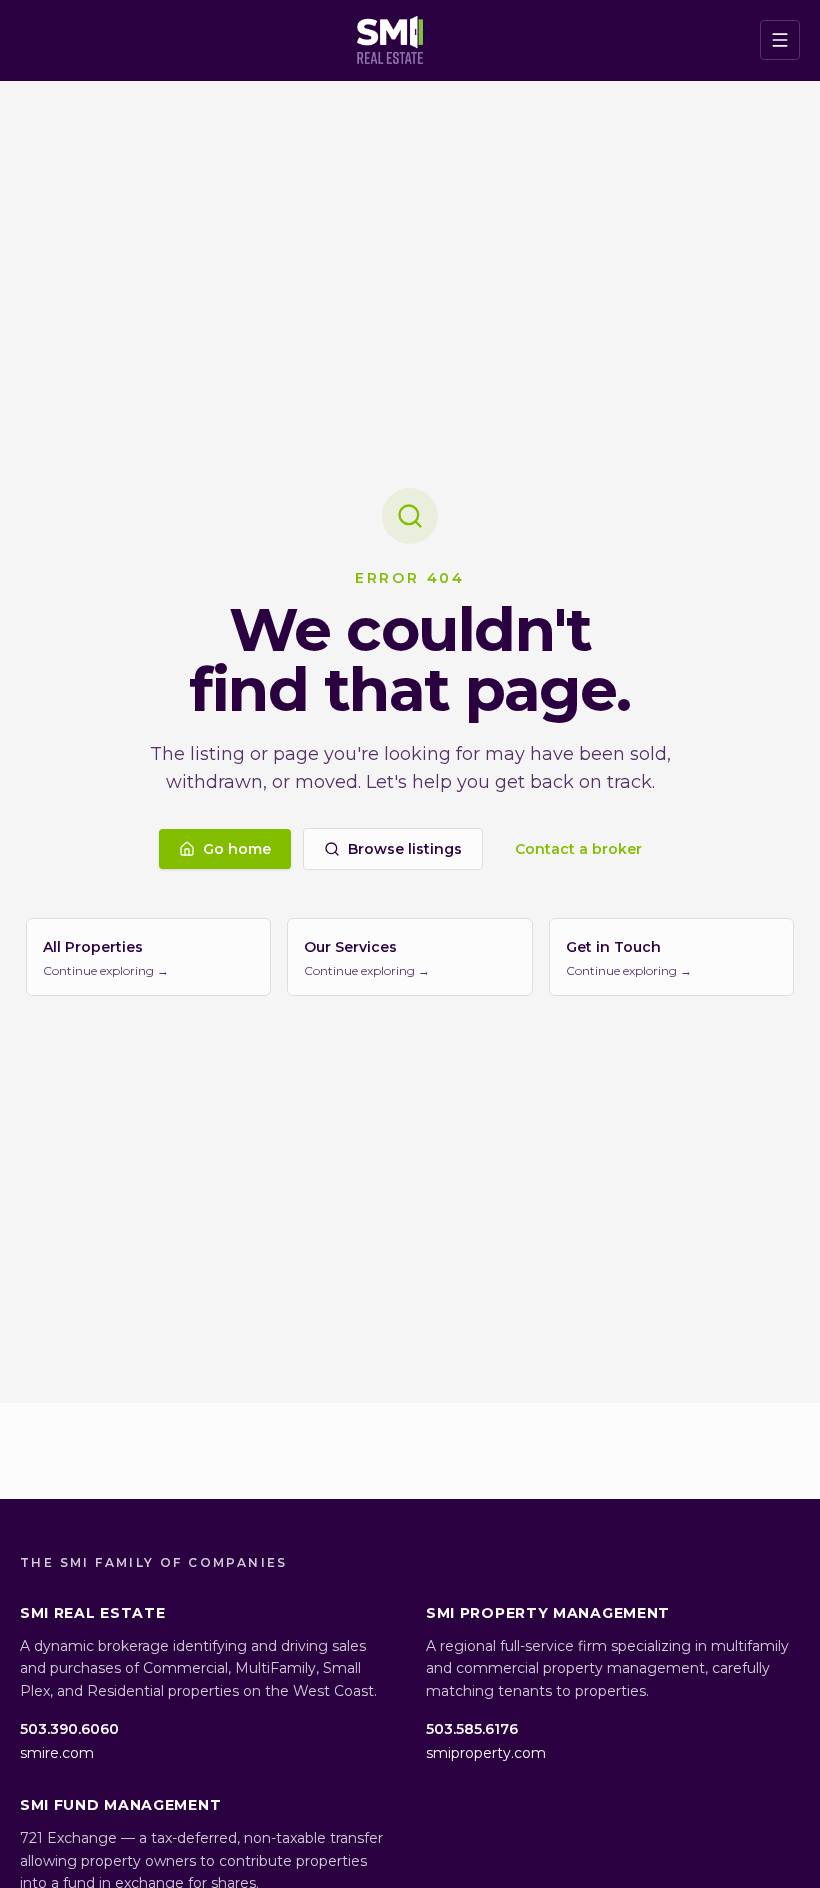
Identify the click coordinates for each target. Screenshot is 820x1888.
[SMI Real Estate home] (390, 40)
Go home (237, 849)
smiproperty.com (486, 1753)
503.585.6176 (472, 1729)
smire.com (57, 1753)
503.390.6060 (69, 1729)
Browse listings (405, 849)
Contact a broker (578, 849)
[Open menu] (780, 40)
